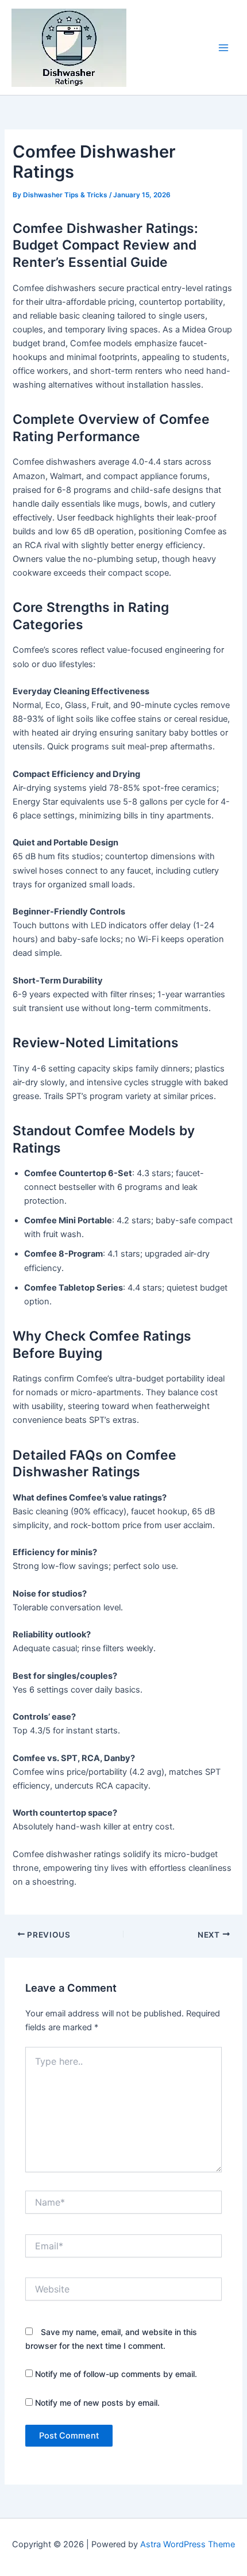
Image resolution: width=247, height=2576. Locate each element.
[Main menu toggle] (223, 48)
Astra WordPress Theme (188, 2544)
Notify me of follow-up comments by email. (116, 2374)
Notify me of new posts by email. (97, 2403)
